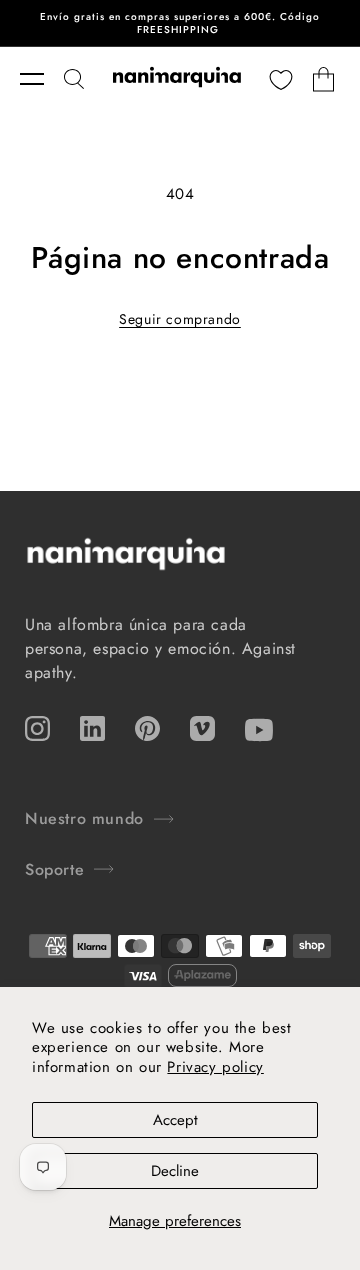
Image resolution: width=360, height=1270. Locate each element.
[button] (42, 79)
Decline (175, 1171)
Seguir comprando (180, 319)
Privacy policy (215, 1067)
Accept (175, 1120)
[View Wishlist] (281, 79)
